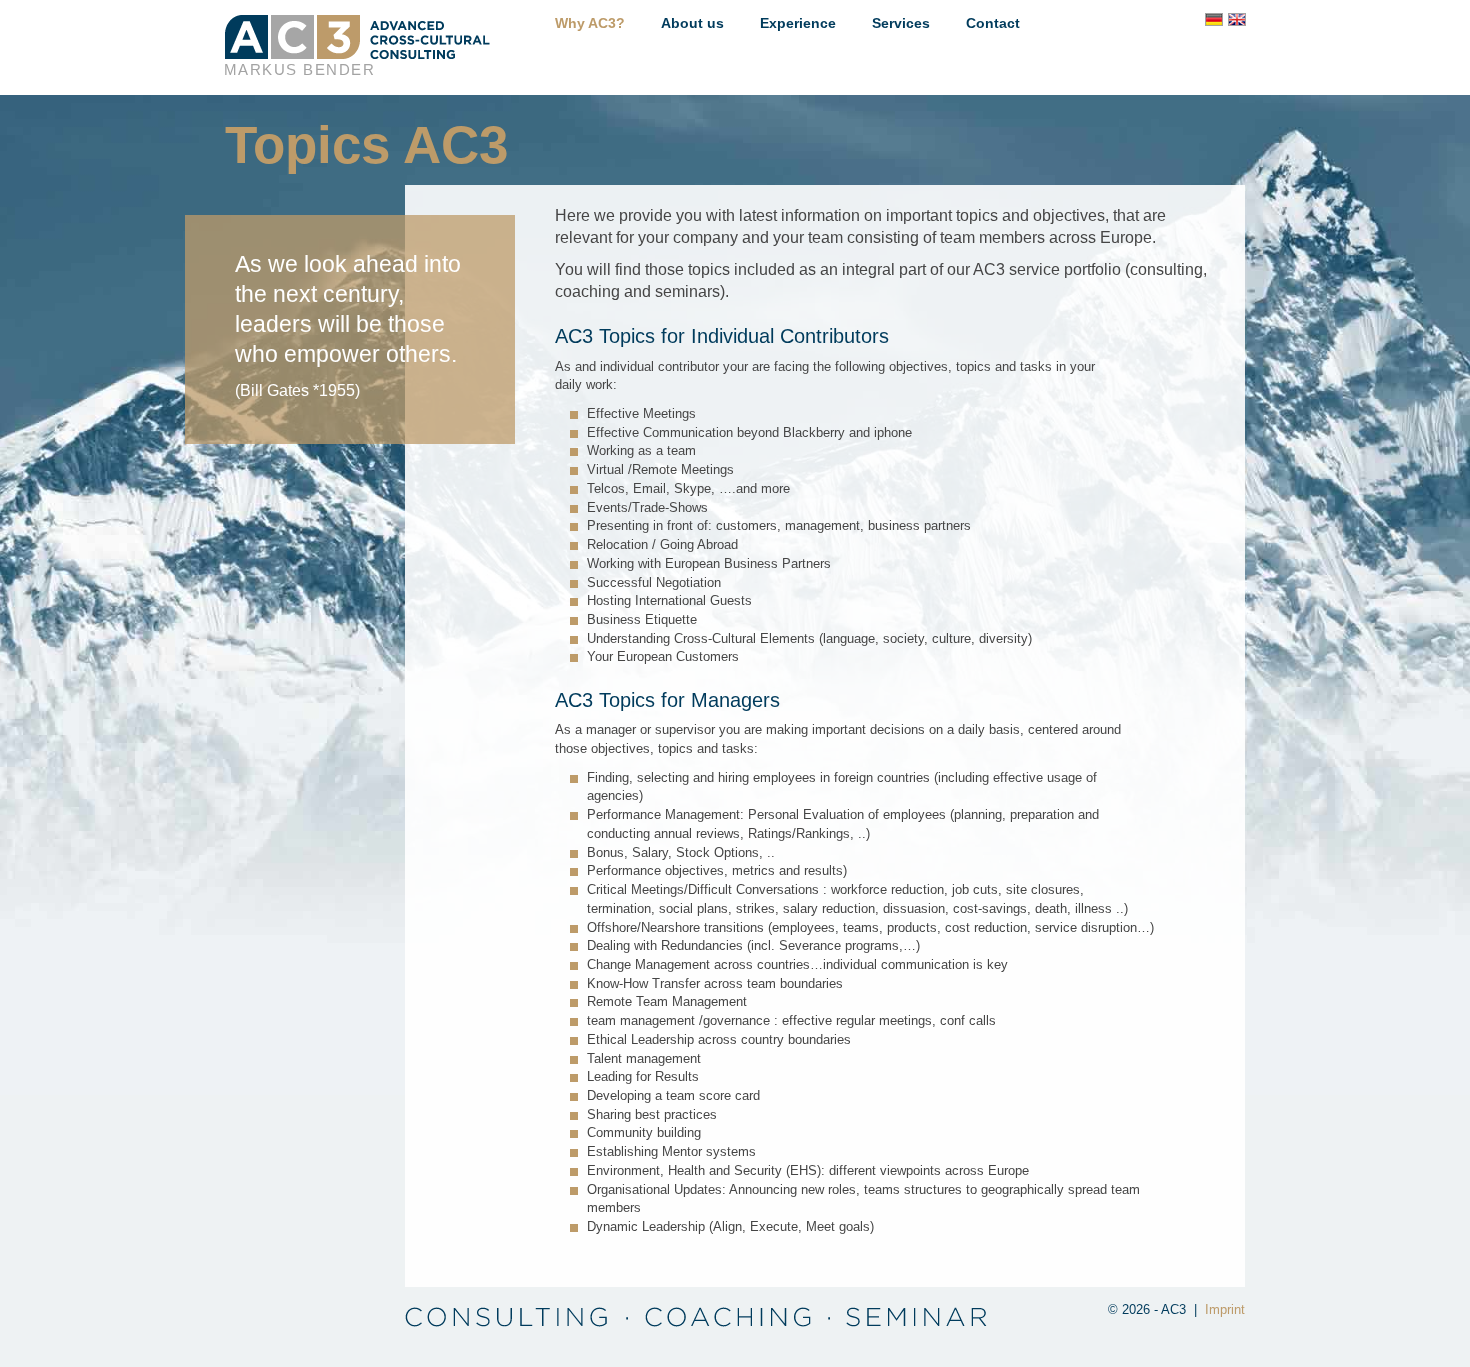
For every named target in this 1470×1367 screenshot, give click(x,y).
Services (901, 23)
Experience (798, 23)
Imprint (1225, 1309)
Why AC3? (590, 23)
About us (692, 23)
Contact (993, 23)
